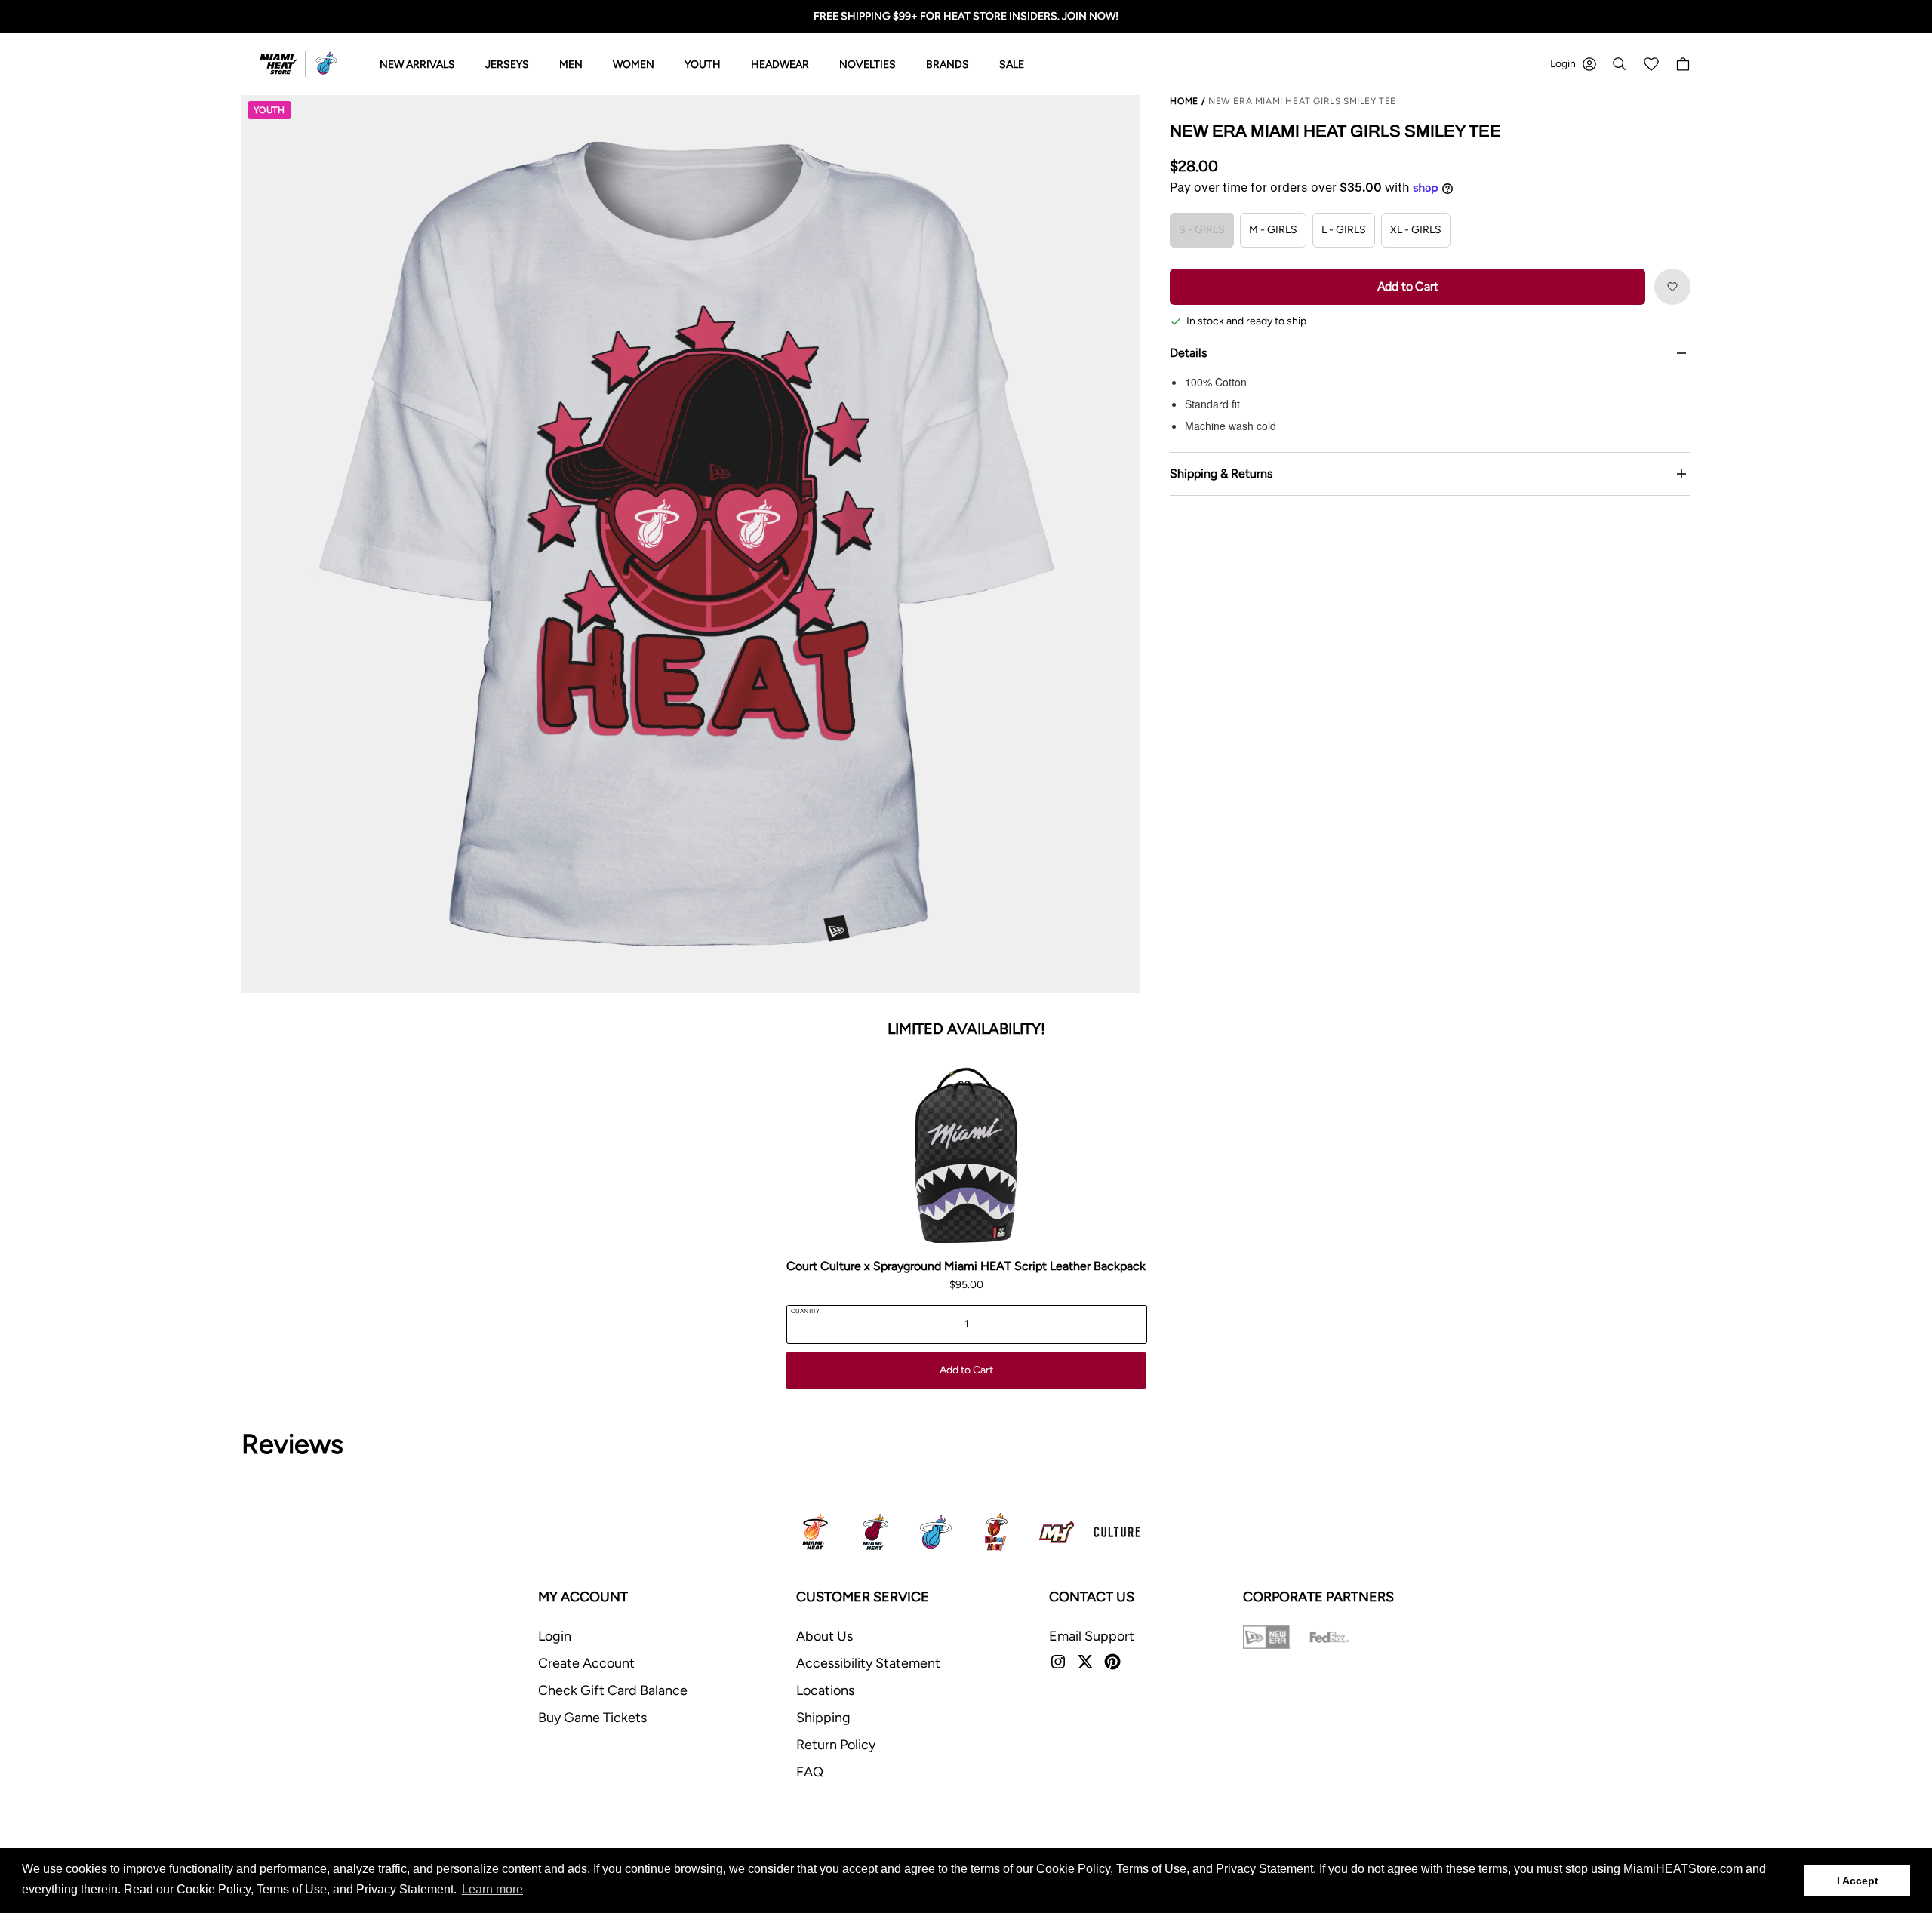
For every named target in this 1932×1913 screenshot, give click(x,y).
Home (1184, 101)
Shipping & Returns (1221, 474)
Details (1188, 353)
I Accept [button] (1858, 1881)
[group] (691, 544)
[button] (1672, 287)
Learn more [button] (492, 1889)
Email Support (1092, 1636)
